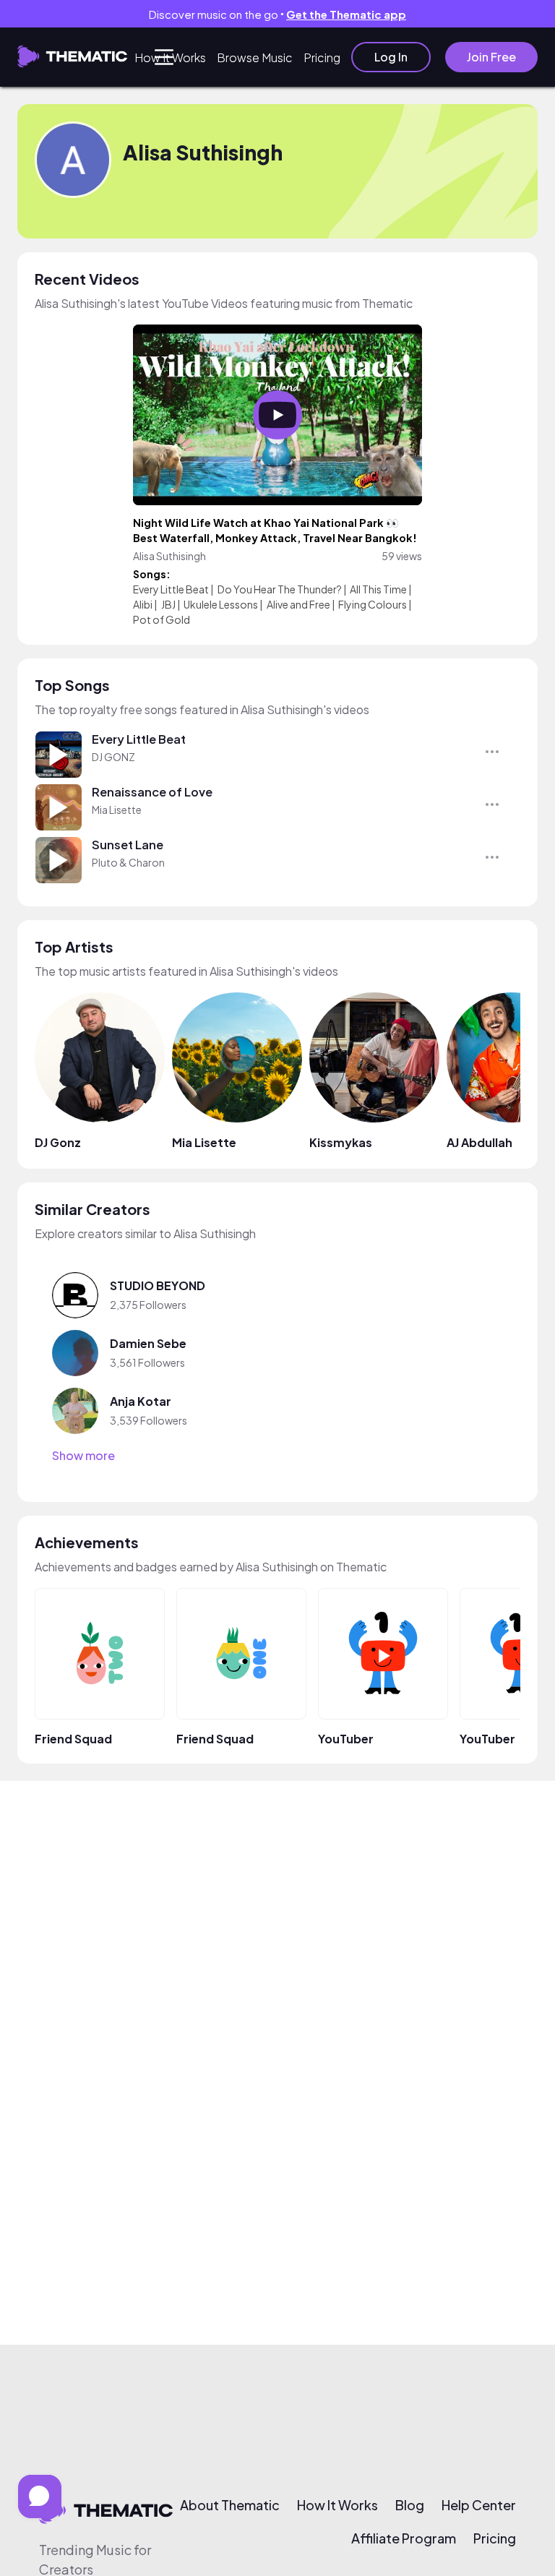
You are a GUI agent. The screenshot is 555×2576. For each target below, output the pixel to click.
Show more (83, 1456)
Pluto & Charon (128, 862)
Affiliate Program (404, 2538)
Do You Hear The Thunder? (280, 589)
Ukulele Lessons (221, 604)
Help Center (479, 2505)
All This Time (378, 589)
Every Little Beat (171, 589)
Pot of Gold (162, 619)
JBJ (168, 604)
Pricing (322, 57)
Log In (391, 57)
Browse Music (255, 57)
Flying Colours (373, 604)
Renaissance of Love (152, 792)
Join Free (491, 57)
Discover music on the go (277, 14)
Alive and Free (298, 604)
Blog (410, 2505)
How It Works (170, 57)
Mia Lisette (117, 810)
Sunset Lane (128, 845)
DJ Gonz (58, 1142)
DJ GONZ (113, 757)
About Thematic (230, 2505)
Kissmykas (341, 1142)
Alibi (143, 604)
